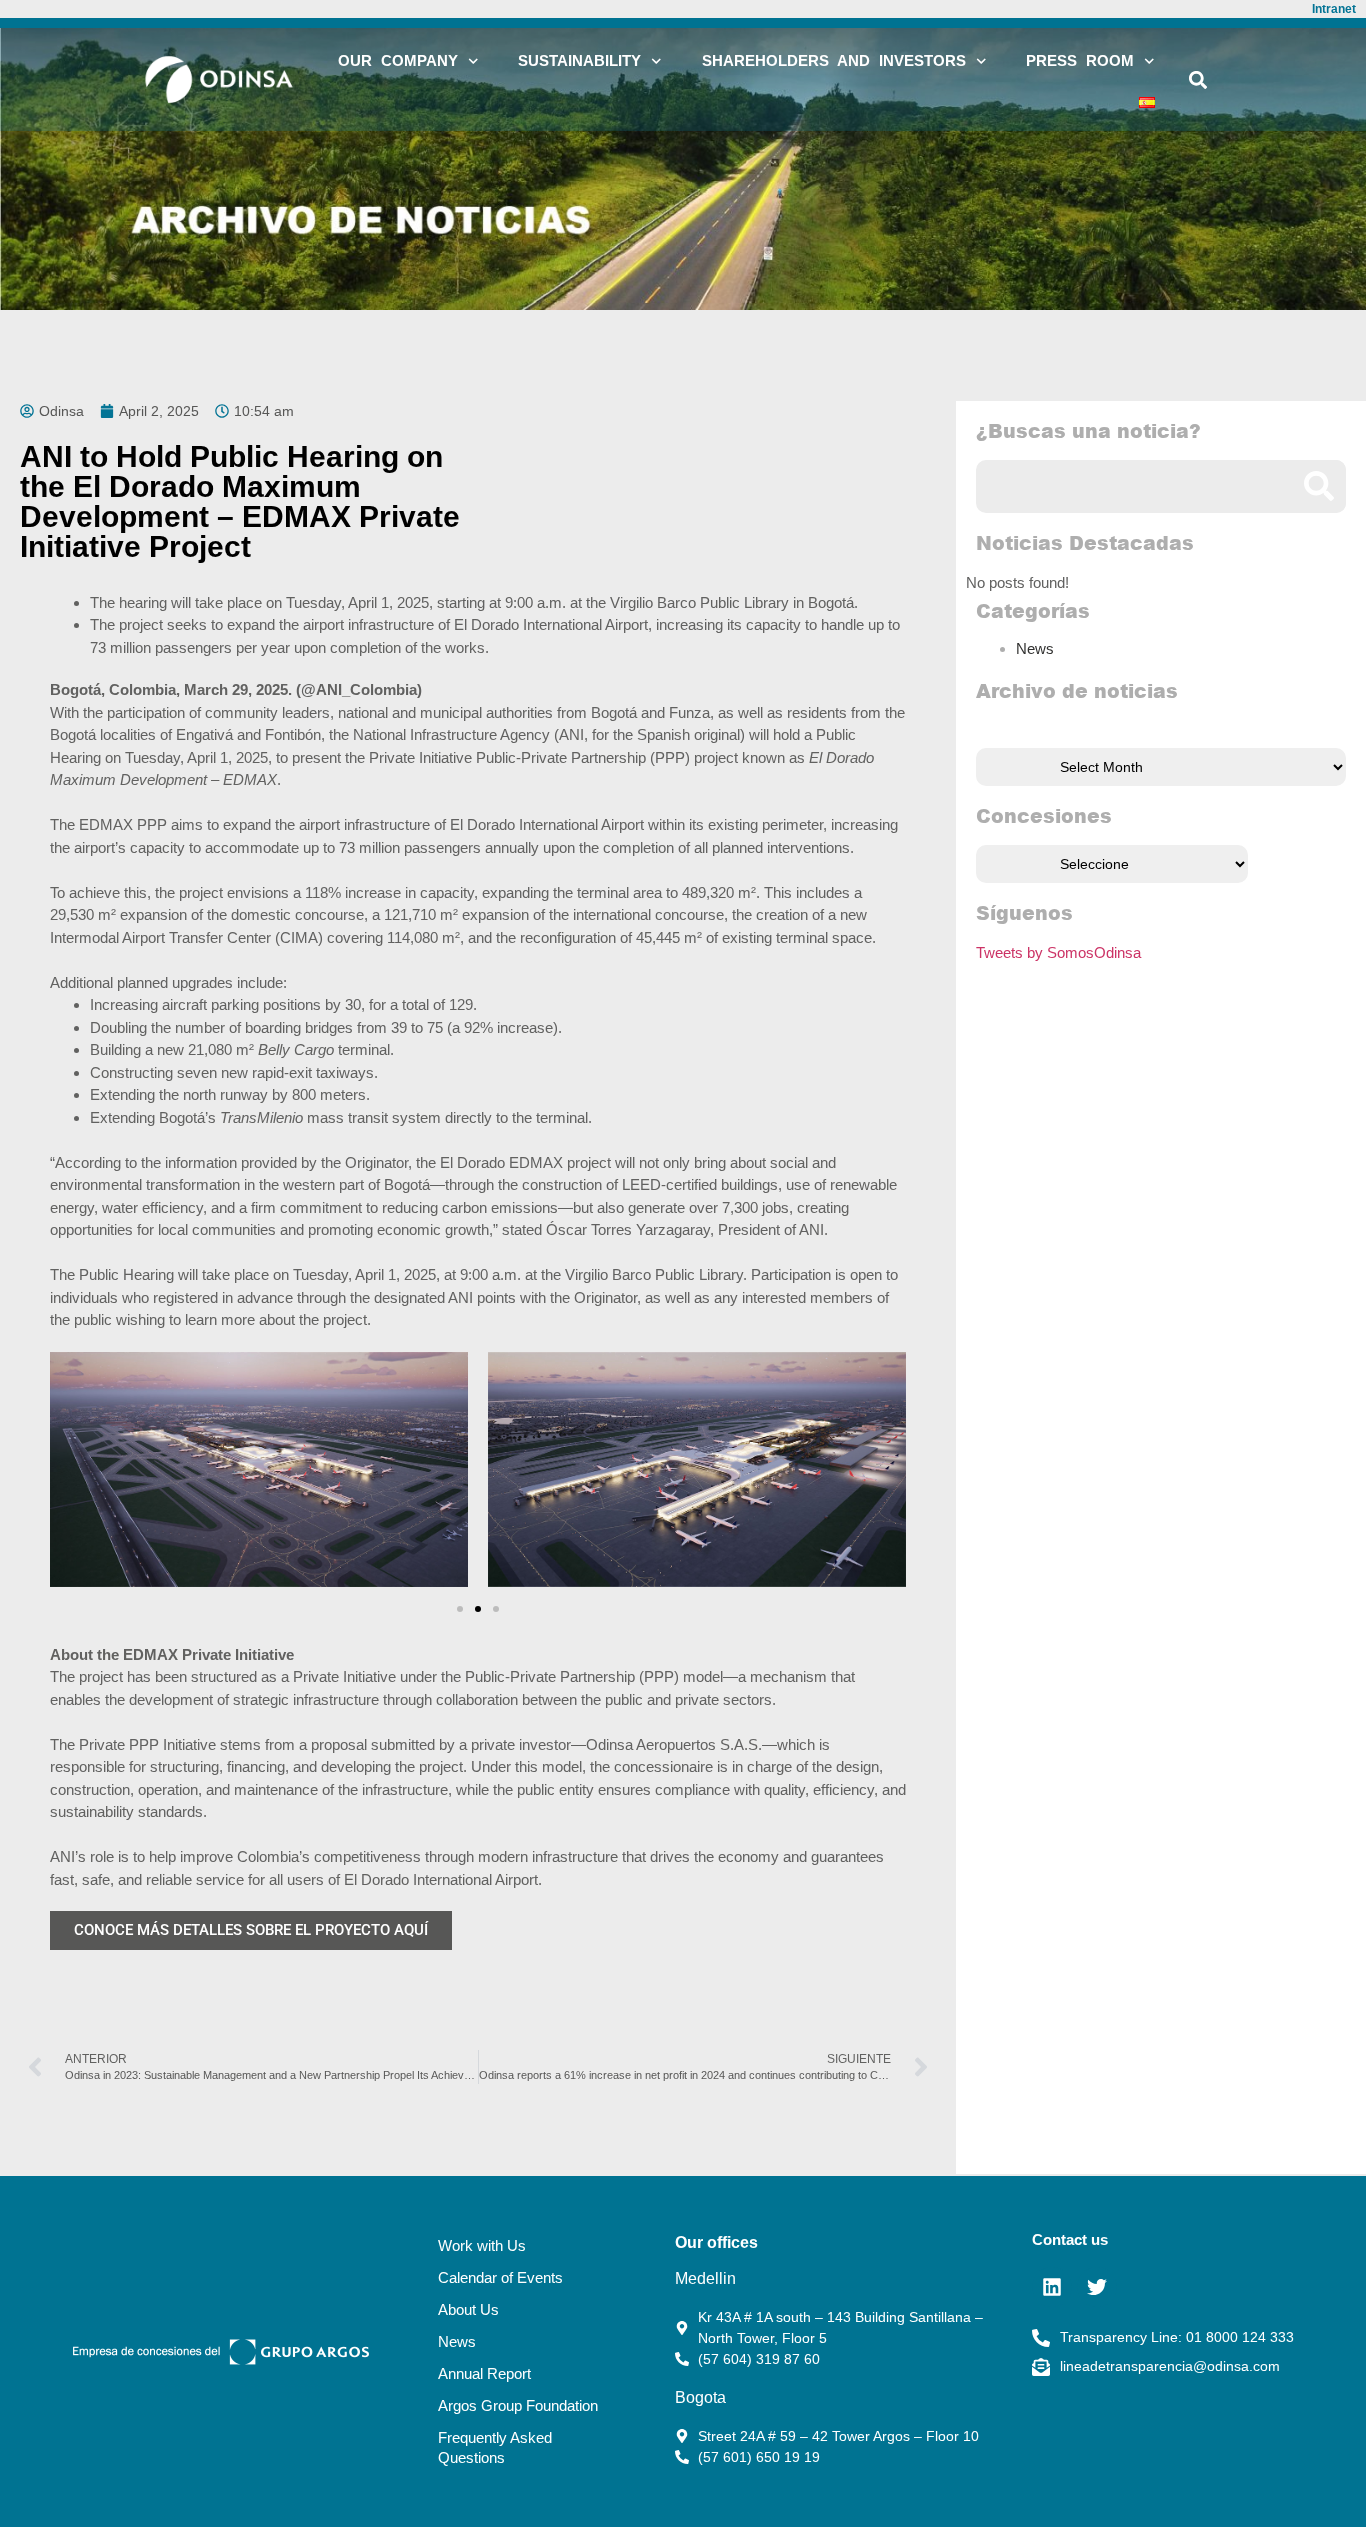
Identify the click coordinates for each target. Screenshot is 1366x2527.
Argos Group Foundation (518, 2405)
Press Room (1080, 60)
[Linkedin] (1052, 2287)
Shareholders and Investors (834, 60)
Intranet (1334, 9)
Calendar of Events (500, 2277)
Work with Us (482, 2245)
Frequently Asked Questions (495, 2447)
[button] (1198, 79)
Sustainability (579, 60)
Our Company (398, 60)
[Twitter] (1097, 2287)
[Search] (1319, 486)
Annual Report (484, 2373)
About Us (468, 2309)
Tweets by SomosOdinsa (1058, 952)
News (1035, 648)
